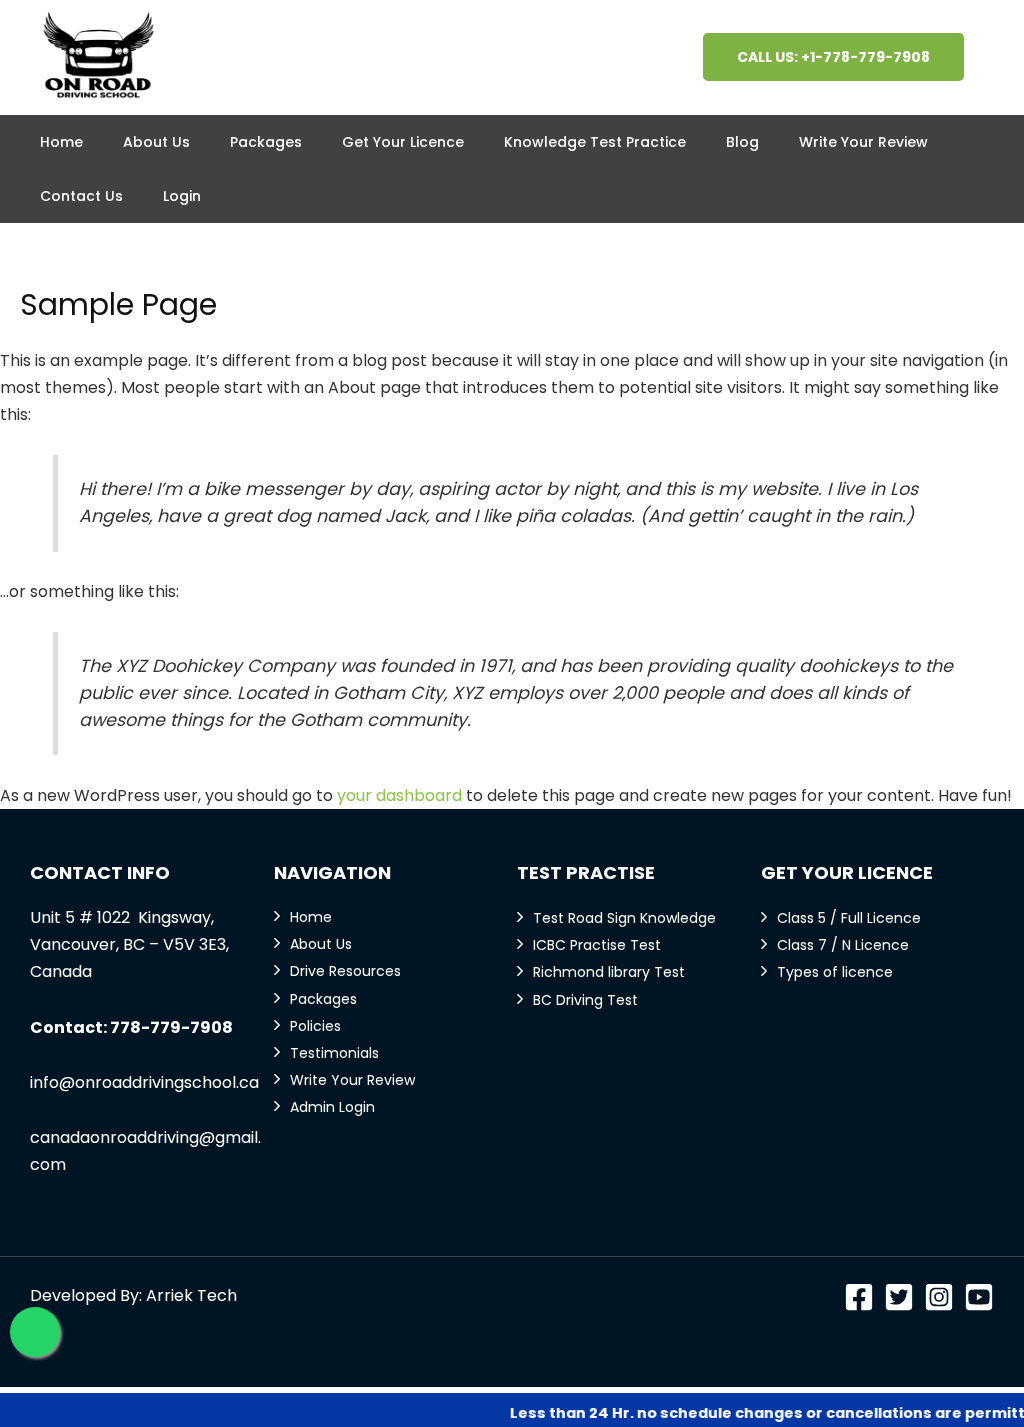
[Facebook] (859, 1297)
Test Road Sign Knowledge (624, 918)
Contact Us (81, 196)
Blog (742, 142)
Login (182, 196)
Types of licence (835, 972)
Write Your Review (863, 142)
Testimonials (334, 1053)
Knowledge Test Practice (595, 142)
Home (61, 142)
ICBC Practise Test (597, 945)
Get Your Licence (403, 142)
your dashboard (399, 795)
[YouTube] (979, 1297)
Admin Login (332, 1107)
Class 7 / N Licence (843, 945)
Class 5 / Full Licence (849, 918)
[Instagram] (939, 1297)
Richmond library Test (609, 972)
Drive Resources (345, 971)
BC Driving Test (585, 1000)
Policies (315, 1026)
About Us (156, 142)
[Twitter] (899, 1297)
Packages (266, 142)
